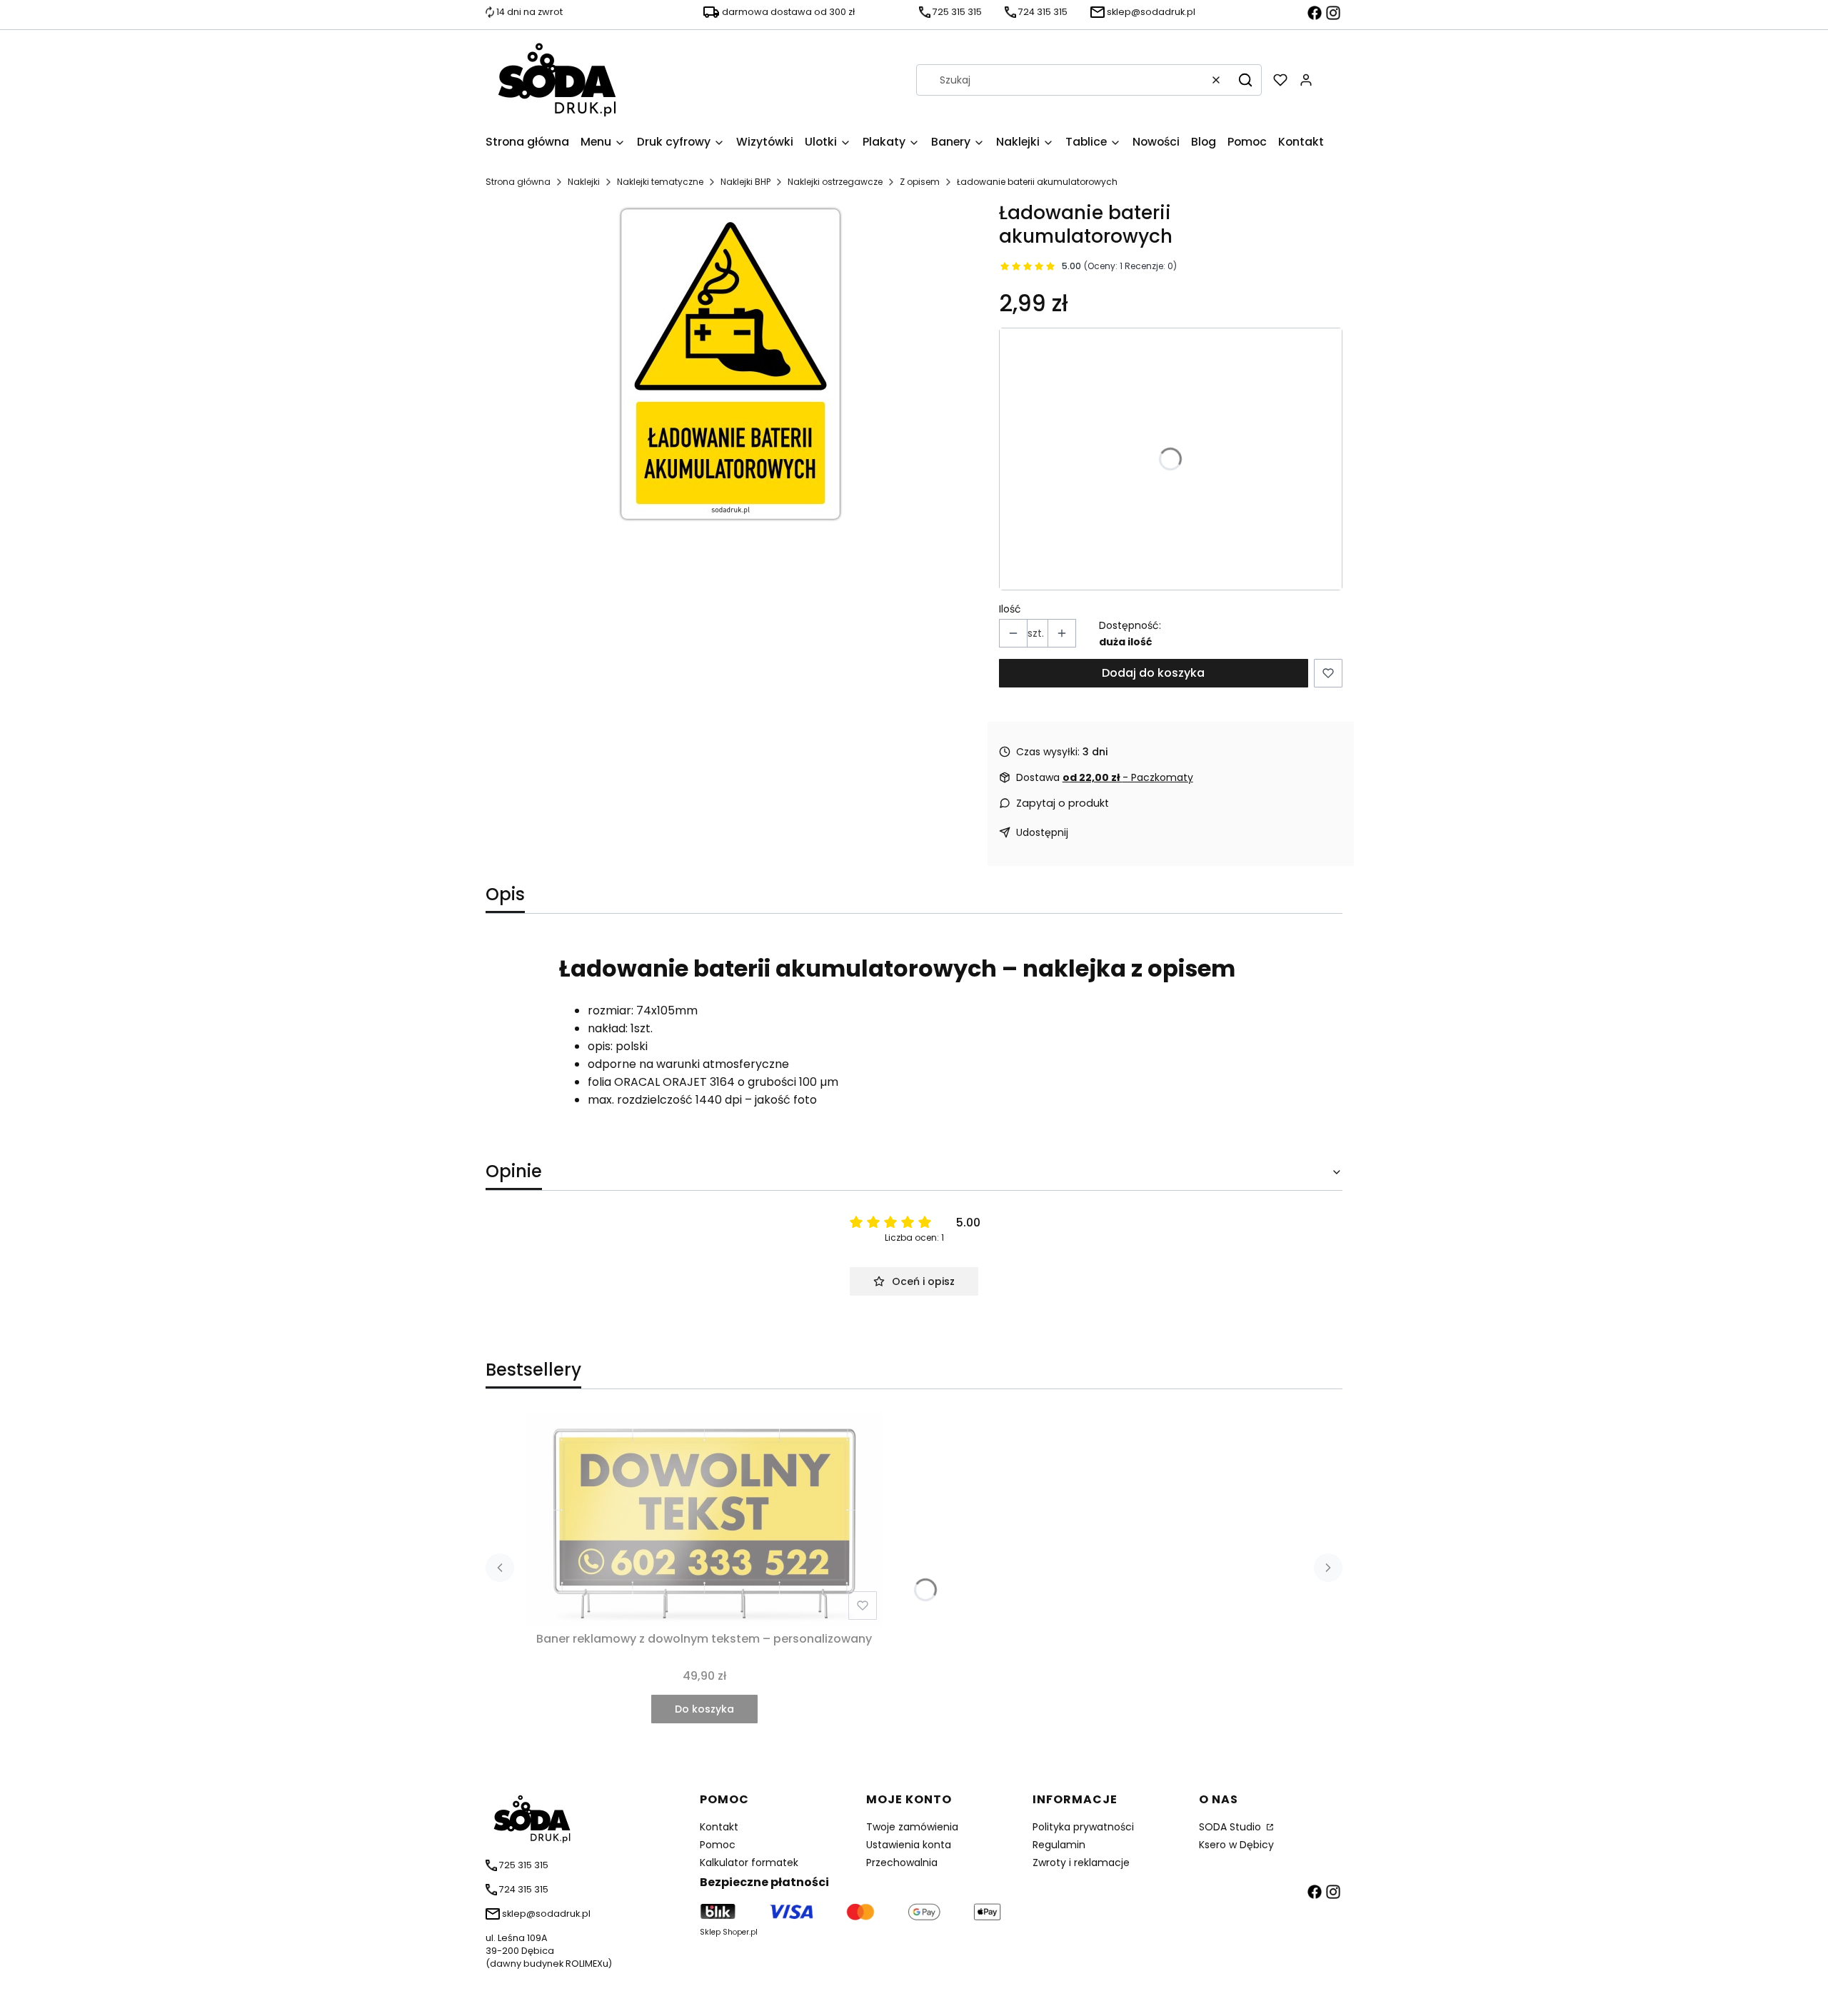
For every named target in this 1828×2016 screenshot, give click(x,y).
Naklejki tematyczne (660, 182)
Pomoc (718, 1845)
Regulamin (1059, 1845)
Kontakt (719, 1827)
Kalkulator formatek (749, 1863)
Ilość (1010, 609)
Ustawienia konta (909, 1845)
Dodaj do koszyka (1153, 673)
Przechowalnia (902, 1863)
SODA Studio (1231, 1827)
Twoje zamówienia (912, 1827)
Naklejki (584, 182)
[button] (1245, 80)
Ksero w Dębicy (1236, 1845)
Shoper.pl (740, 1932)
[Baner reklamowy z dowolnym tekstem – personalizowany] (704, 1519)
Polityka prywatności (1083, 1827)
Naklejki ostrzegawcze (835, 182)
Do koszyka (704, 1709)
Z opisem (920, 182)
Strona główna (518, 182)
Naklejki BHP (745, 182)
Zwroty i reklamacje (1081, 1863)
